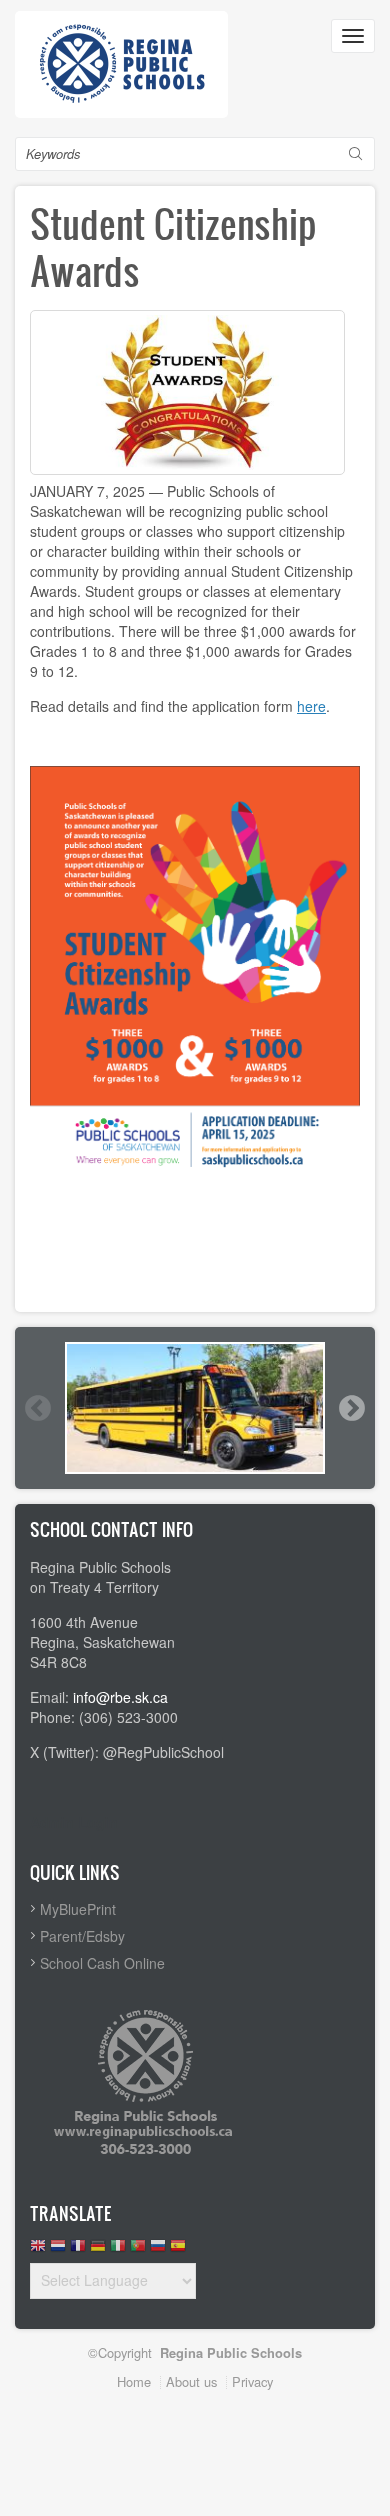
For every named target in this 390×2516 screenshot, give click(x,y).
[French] (78, 2250)
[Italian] (118, 2250)
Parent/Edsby (82, 1936)
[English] (38, 2250)
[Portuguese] (138, 2250)
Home (134, 2381)
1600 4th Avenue (84, 1622)
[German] (98, 2250)
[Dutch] (58, 2250)
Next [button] (351, 1408)
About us (191, 2381)
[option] (195, 1408)
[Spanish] (178, 2250)
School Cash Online (102, 1963)
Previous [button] (37, 1408)
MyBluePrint (78, 1909)
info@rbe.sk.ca (120, 1697)
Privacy (252, 2381)
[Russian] (158, 2250)
